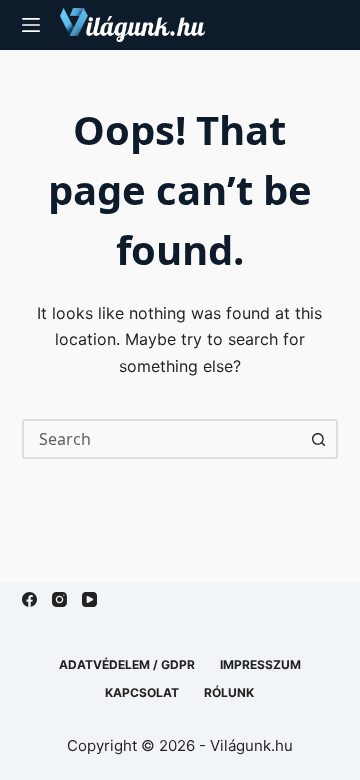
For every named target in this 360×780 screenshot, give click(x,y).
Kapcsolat (142, 692)
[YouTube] (89, 599)
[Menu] (31, 25)
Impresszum (260, 664)
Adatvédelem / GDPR (127, 664)
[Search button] (318, 439)
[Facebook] (29, 599)
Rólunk (229, 692)
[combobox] (162, 439)
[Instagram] (59, 599)
